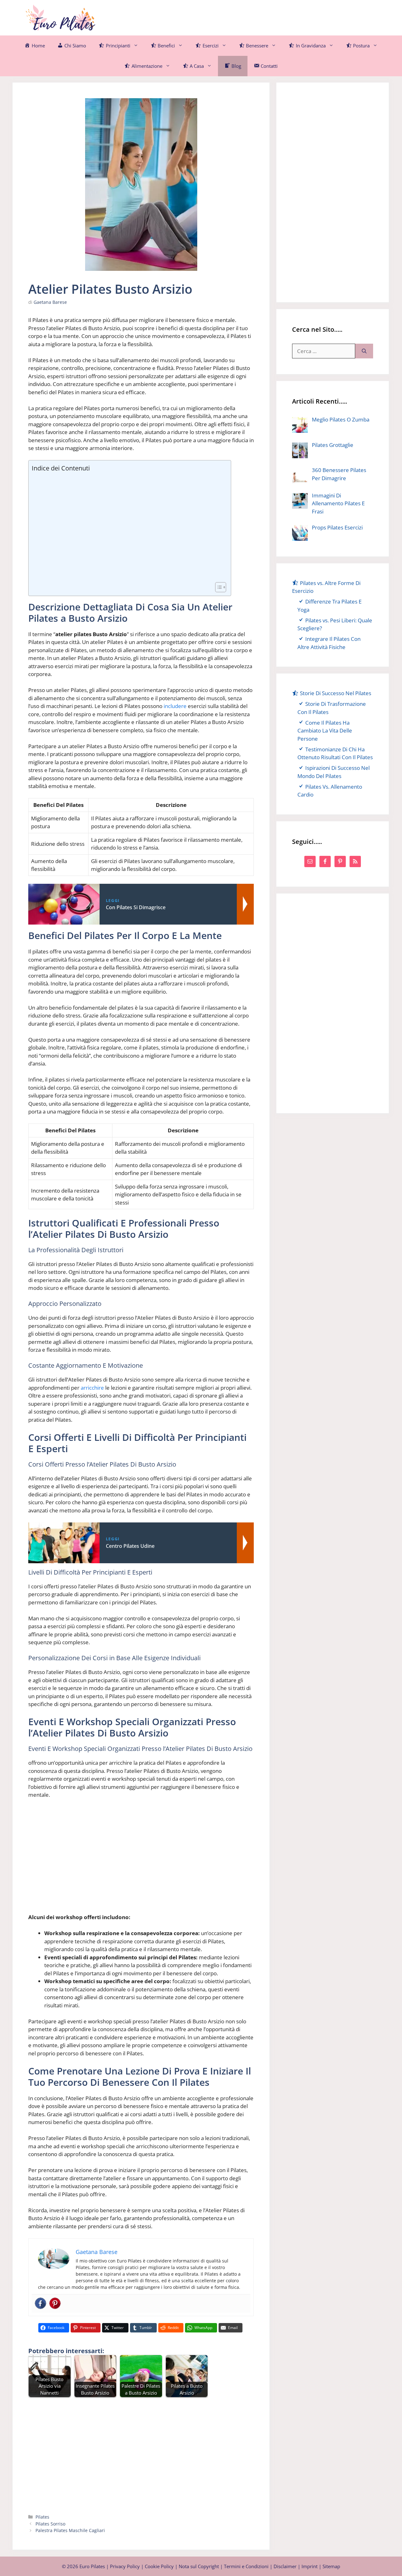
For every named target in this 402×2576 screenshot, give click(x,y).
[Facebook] (41, 2303)
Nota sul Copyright (199, 2566)
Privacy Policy (125, 2566)
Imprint (310, 2566)
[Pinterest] (55, 2303)
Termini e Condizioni (246, 2566)
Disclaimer (285, 2566)
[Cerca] (364, 351)
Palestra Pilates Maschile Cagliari (70, 2530)
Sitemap (331, 2566)
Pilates (42, 2517)
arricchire (92, 1388)
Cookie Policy (159, 2566)
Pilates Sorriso (50, 2524)
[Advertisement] (263, 17)
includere (175, 706)
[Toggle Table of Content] (217, 587)
